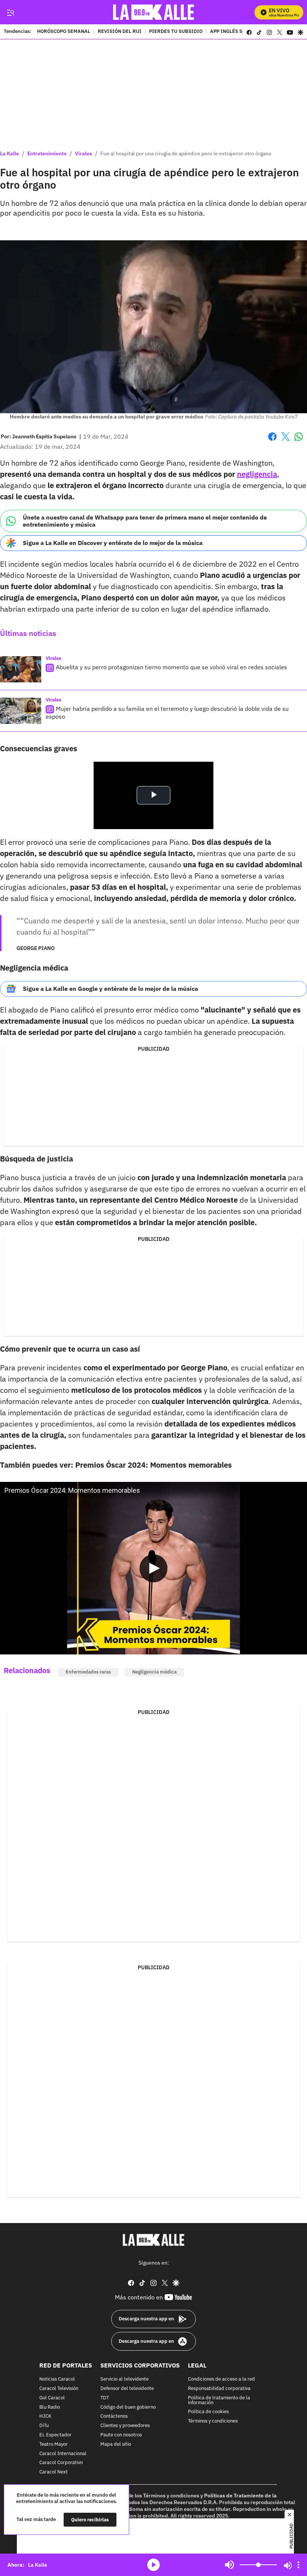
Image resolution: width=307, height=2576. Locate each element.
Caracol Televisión (59, 2389)
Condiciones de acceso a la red (221, 2379)
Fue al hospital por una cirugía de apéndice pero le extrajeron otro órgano (186, 153)
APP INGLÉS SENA (231, 32)
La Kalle (10, 153)
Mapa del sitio (116, 2444)
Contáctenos (114, 2416)
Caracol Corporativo (61, 2463)
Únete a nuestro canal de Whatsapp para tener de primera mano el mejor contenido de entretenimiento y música (145, 521)
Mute (230, 2565)
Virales (83, 153)
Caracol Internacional (63, 2453)
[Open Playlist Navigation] (298, 2565)
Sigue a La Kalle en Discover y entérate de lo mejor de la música (113, 543)
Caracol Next (54, 2472)
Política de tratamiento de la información (219, 2400)
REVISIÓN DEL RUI (120, 32)
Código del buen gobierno (128, 2407)
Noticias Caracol (57, 2379)
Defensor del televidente (127, 2389)
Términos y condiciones (213, 2421)
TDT (105, 2398)
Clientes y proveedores (125, 2426)
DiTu (44, 2426)
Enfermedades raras (88, 1672)
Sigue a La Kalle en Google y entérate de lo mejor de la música (110, 989)
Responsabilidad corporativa (219, 2389)
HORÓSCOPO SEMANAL (64, 32)
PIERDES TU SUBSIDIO (176, 32)
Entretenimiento (47, 153)
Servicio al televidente (124, 2379)
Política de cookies (208, 2412)
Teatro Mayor (54, 2444)
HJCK (45, 2416)
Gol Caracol (52, 2398)
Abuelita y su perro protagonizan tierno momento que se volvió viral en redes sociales (171, 667)
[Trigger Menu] (10, 12)
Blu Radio (50, 2407)
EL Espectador (55, 2435)
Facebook (272, 441)
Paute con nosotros (121, 2435)
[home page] (154, 12)
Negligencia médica (154, 1672)
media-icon (153, 2565)
